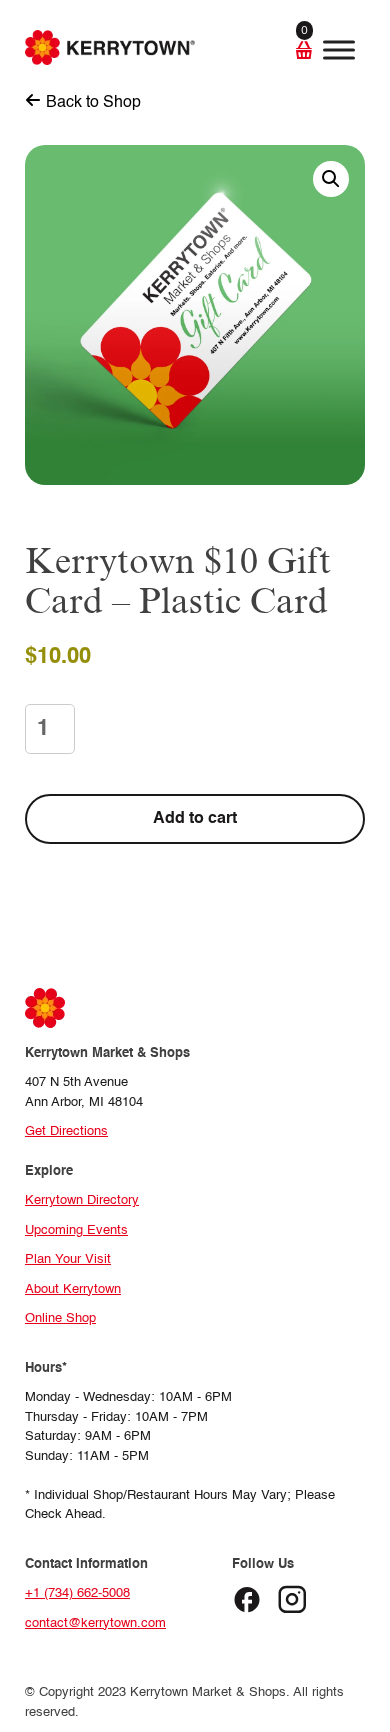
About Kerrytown (73, 1289)
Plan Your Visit (68, 1259)
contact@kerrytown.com (95, 1623)
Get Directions (66, 1131)
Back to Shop (93, 103)
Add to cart (195, 819)
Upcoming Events (76, 1230)
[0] (279, 50)
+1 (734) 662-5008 (77, 1593)
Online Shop (60, 1318)
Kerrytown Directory (82, 1200)
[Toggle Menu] (339, 50)
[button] (331, 179)
